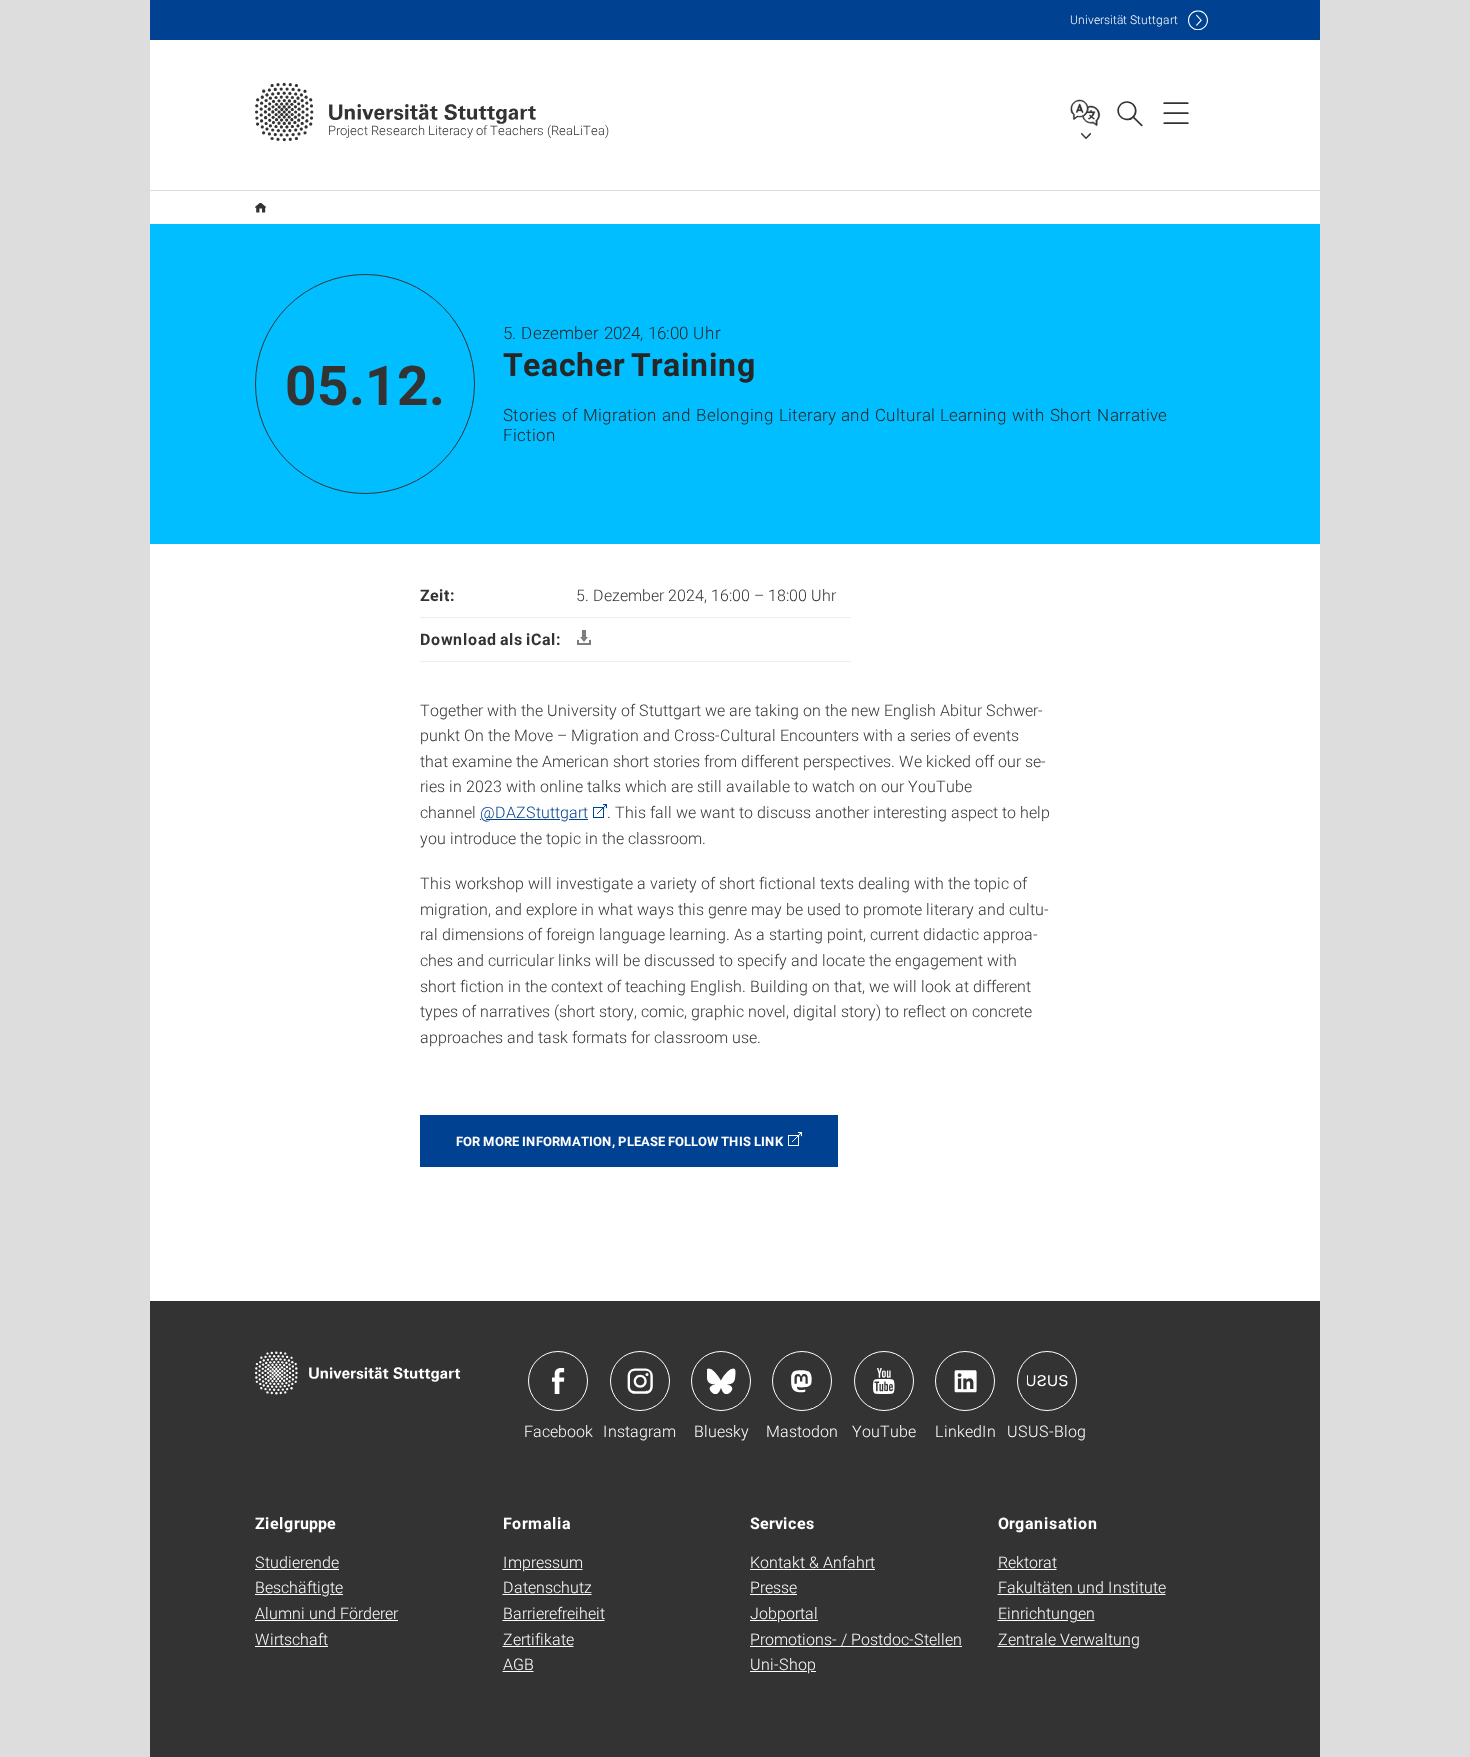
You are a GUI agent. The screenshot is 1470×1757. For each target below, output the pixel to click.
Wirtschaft (291, 1638)
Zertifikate (538, 1638)
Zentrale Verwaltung (1069, 1638)
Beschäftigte (299, 1586)
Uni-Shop (783, 1663)
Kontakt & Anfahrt (812, 1561)
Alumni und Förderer (326, 1612)
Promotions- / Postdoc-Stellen (856, 1638)
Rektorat (1027, 1561)
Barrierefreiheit (554, 1612)
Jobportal (784, 1612)
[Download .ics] (584, 638)
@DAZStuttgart (534, 811)
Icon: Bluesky (721, 1381)
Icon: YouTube (884, 1381)
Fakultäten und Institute (1082, 1586)
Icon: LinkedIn (965, 1381)
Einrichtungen (1046, 1612)
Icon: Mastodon (802, 1381)
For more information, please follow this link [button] (619, 1141)
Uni (1124, 19)
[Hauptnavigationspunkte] (1176, 112)
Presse (773, 1586)
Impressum (543, 1561)
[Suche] (1129, 112)
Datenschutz (547, 1586)
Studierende (297, 1561)
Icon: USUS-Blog (1047, 1381)
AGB (518, 1663)
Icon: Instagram (640, 1381)
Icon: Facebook (558, 1381)
